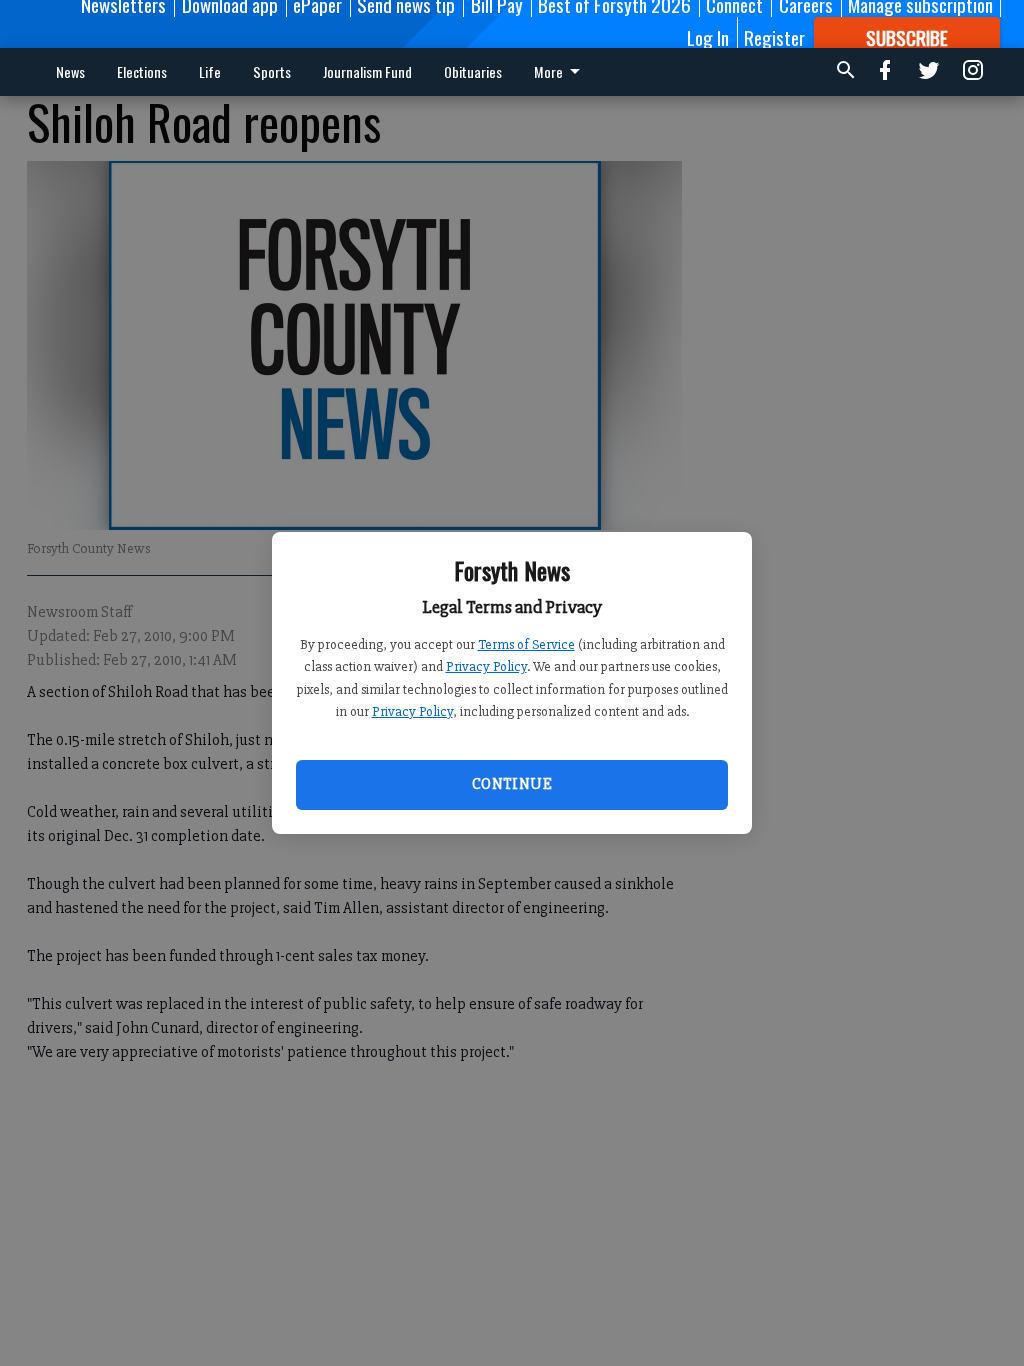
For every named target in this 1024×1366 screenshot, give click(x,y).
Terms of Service (526, 644)
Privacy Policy (486, 666)
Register (774, 37)
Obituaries (473, 71)
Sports (272, 71)
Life (210, 71)
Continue (512, 784)
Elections (142, 71)
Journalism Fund (367, 71)
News (70, 71)
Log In (708, 37)
